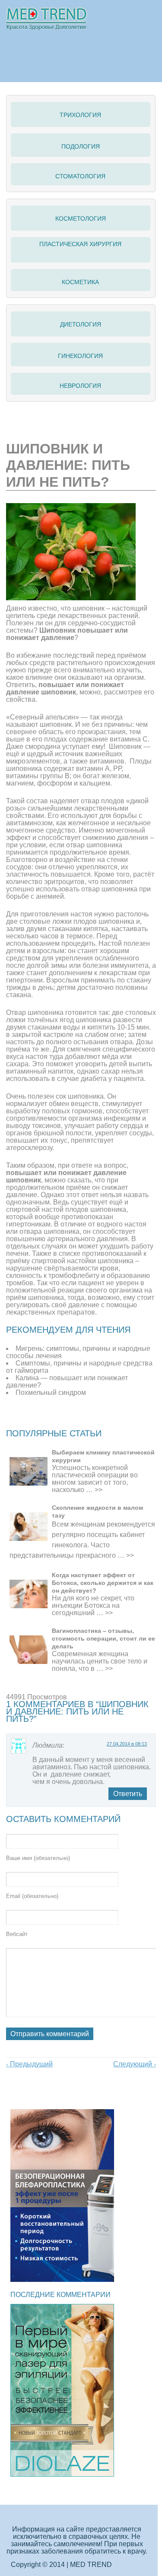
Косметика (80, 282)
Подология (81, 146)
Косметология (81, 219)
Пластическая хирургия (80, 244)
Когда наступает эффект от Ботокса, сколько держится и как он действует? (103, 1583)
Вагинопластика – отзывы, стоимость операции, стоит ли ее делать (103, 1638)
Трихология (80, 115)
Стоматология (80, 176)
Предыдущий (29, 2064)
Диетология (81, 324)
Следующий (135, 2064)
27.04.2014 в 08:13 (127, 1744)
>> (98, 1490)
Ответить (128, 1794)
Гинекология (80, 356)
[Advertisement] (84, 1418)
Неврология (80, 386)
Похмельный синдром (51, 1393)
